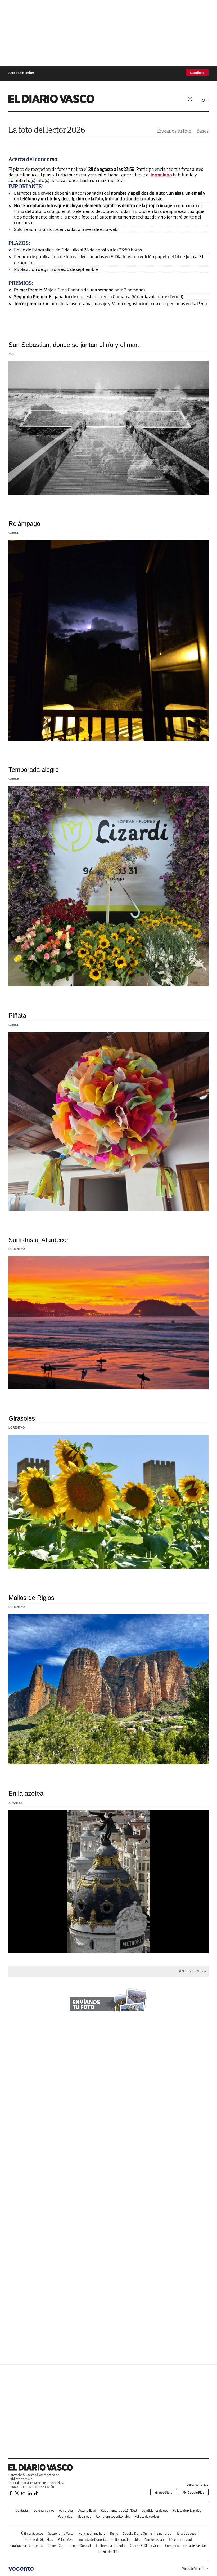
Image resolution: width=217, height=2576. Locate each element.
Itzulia (121, 2546)
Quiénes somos (44, 2510)
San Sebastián (154, 2540)
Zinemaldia (164, 2533)
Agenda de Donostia (93, 2540)
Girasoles (22, 1418)
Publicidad (65, 2517)
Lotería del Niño (109, 2552)
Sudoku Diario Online (137, 2533)
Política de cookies (147, 2517)
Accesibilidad (87, 2510)
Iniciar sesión (190, 99)
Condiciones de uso (155, 2510)
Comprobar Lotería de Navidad (186, 2546)
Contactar (22, 2510)
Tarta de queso (186, 2533)
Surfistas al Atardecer (39, 1240)
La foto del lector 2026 (47, 130)
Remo (114, 2533)
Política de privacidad (187, 2510)
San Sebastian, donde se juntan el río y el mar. (74, 345)
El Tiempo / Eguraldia (126, 2540)
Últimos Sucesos (32, 2533)
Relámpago (24, 524)
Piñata (17, 1015)
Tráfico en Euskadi (181, 2540)
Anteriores (191, 1971)
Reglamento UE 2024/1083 (119, 2510)
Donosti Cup (56, 2546)
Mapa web (84, 2517)
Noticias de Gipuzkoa (39, 2540)
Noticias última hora (92, 2533)
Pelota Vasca (66, 2540)
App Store (166, 2492)
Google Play (196, 2492)
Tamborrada (104, 2546)
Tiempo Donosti (80, 2546)
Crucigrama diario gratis (26, 2546)
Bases (203, 131)
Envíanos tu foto (174, 131)
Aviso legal (66, 2510)
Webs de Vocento (194, 2569)
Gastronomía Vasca (61, 2533)
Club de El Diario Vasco (145, 2546)
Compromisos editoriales (113, 2517)
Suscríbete (197, 73)
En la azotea (26, 1793)
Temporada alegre (34, 770)
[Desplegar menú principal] (205, 100)
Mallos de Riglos (31, 1598)
